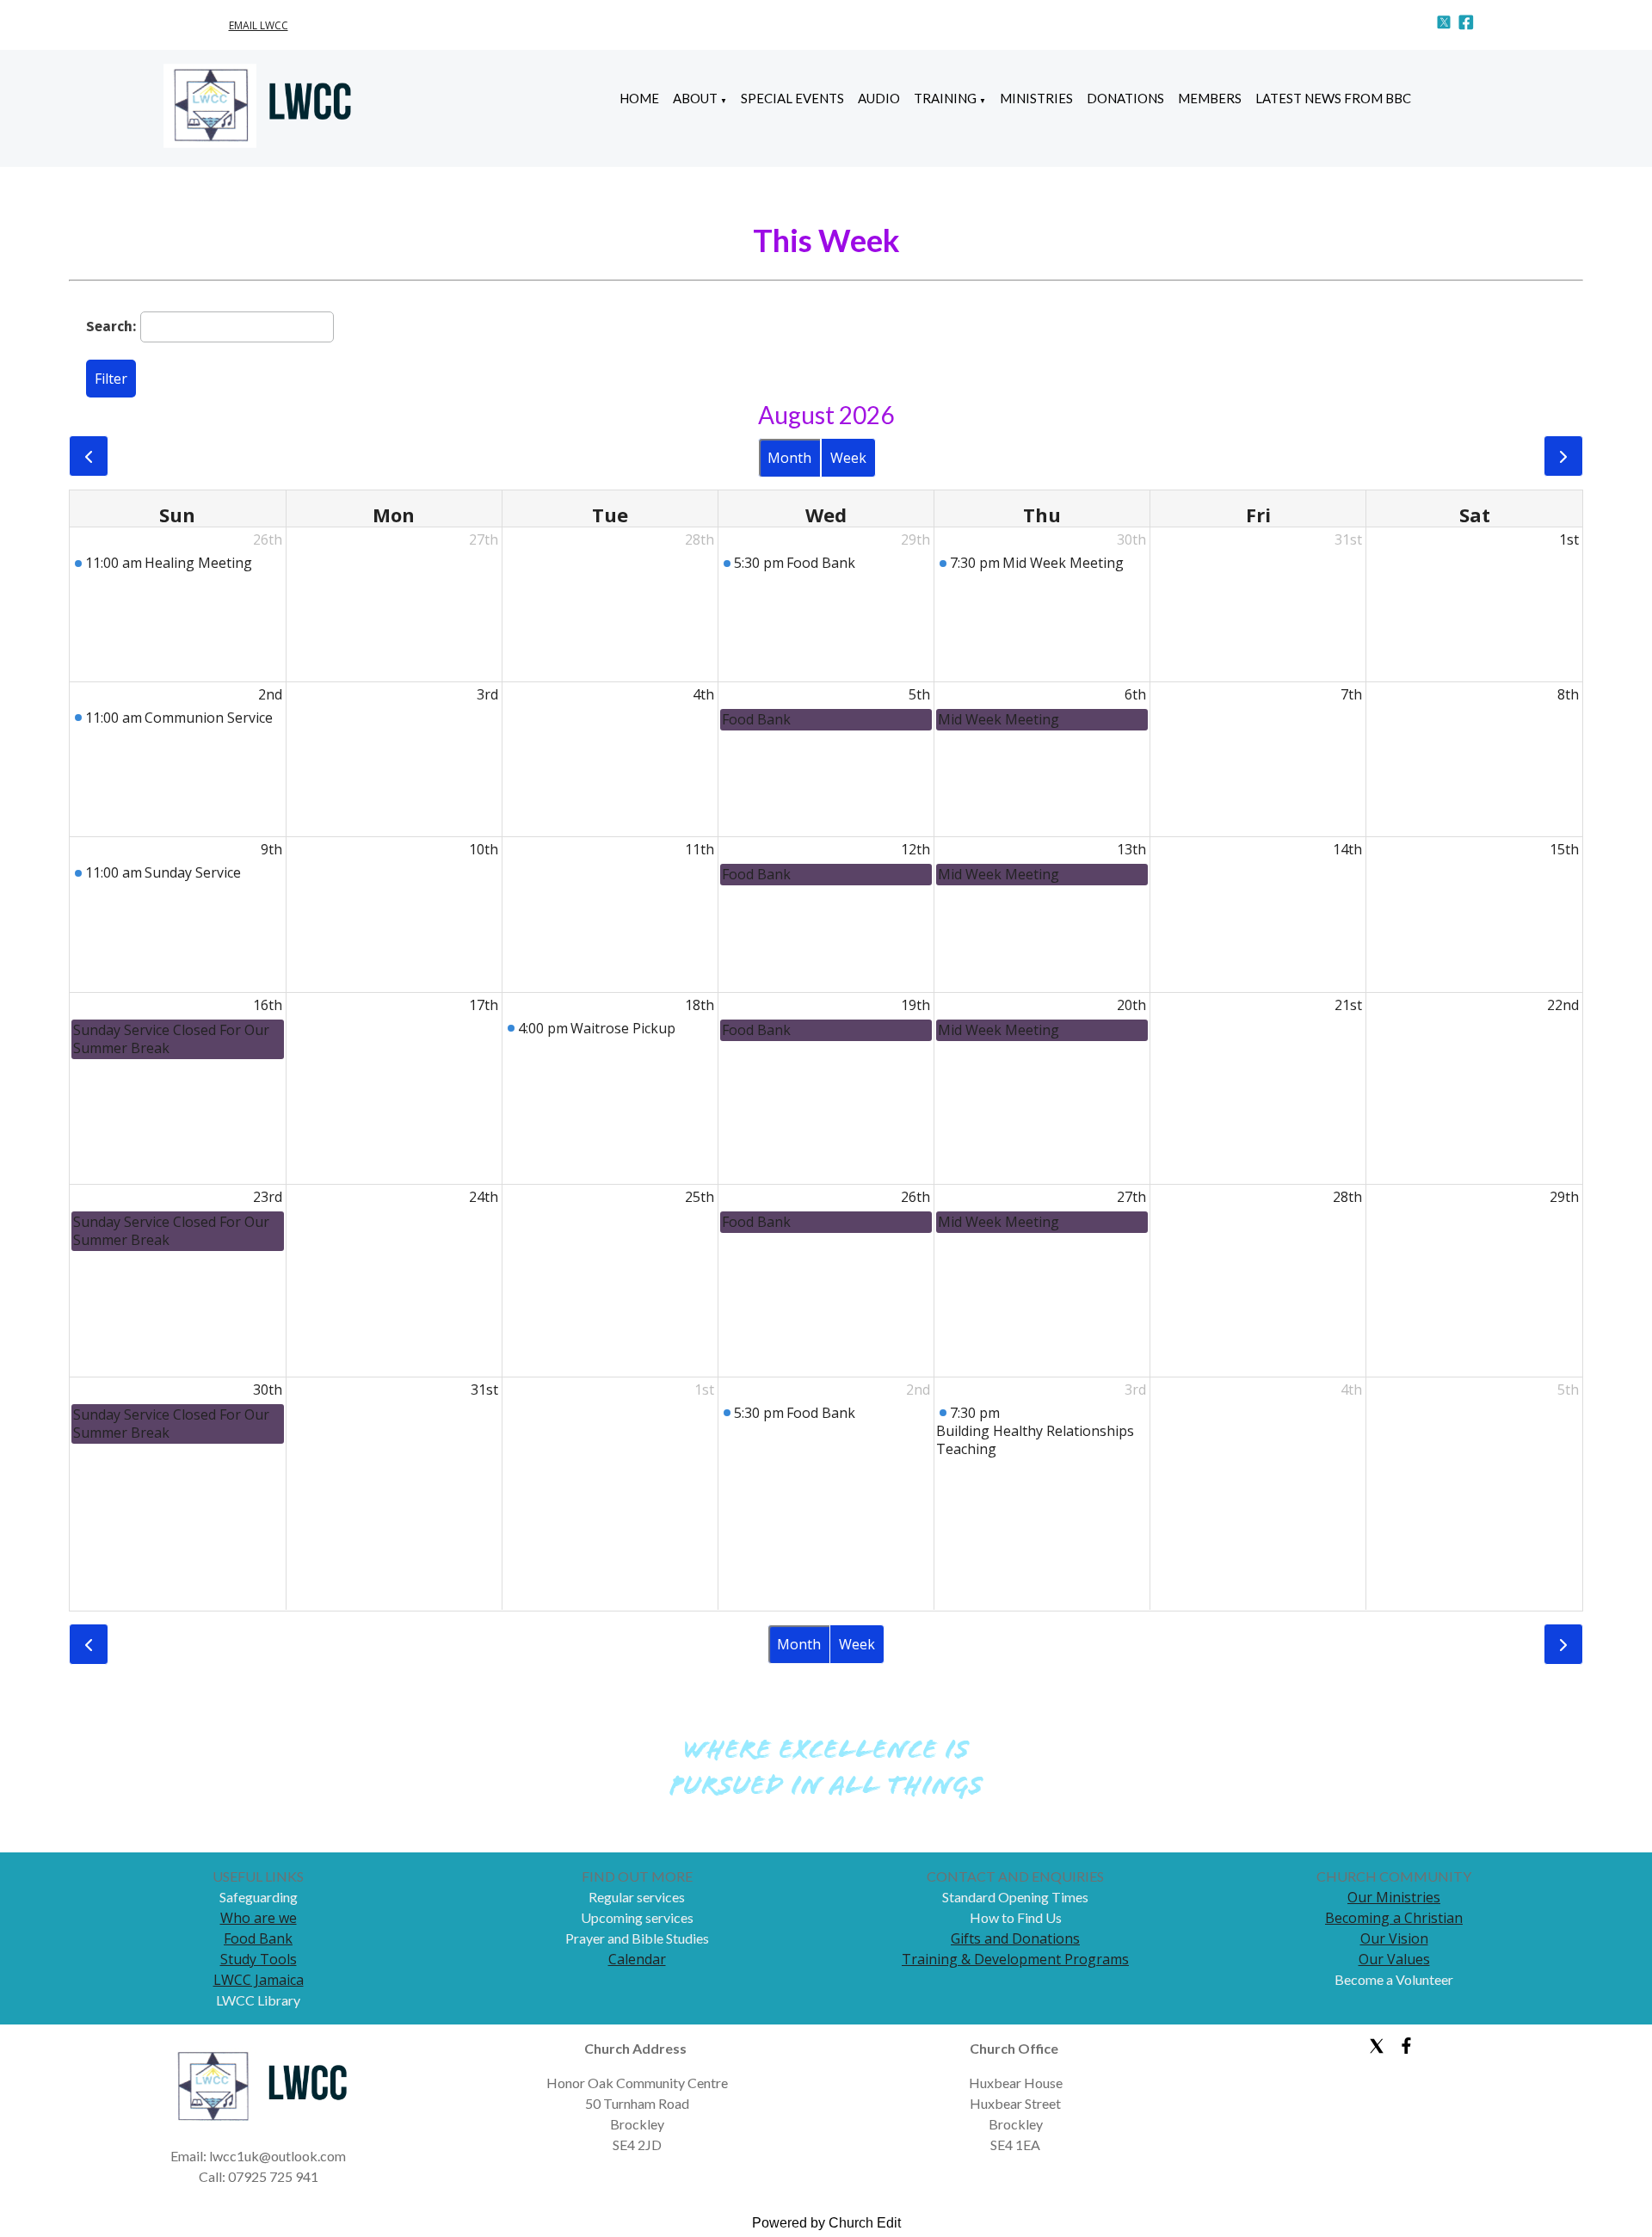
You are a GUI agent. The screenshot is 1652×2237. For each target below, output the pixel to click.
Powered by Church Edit (826, 2223)
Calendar (637, 1959)
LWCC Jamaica (259, 1980)
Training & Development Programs (1015, 1959)
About (695, 98)
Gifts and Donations (1015, 1938)
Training (945, 98)
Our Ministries (1394, 1897)
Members (1210, 98)
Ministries (1036, 98)
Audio (879, 98)
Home (639, 98)
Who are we (259, 1918)
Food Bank (258, 1938)
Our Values (1394, 1959)
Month (789, 458)
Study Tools (259, 1959)
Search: (111, 326)
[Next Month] (1563, 456)
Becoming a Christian (1394, 1918)
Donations (1125, 98)
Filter (111, 379)
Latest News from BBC (1333, 98)
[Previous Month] (89, 456)
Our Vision (1394, 1938)
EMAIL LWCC (259, 25)
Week (848, 458)
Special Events (792, 98)
